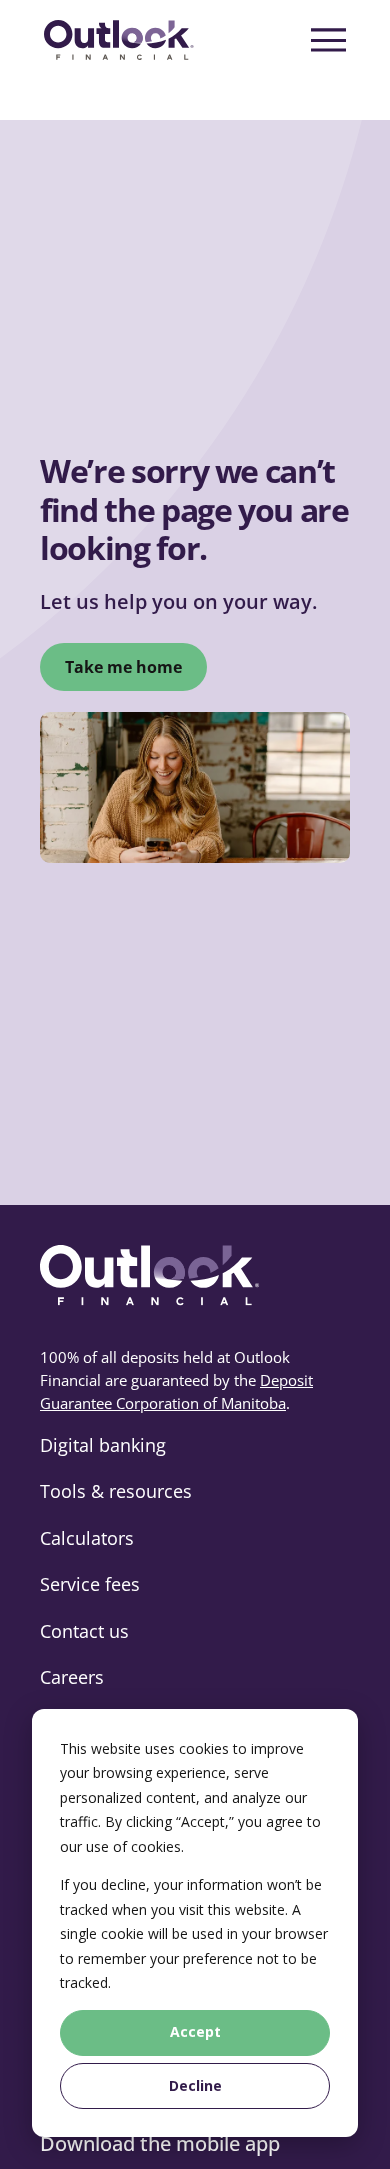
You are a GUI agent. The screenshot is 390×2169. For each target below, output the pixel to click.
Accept (195, 2031)
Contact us (84, 1631)
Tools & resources (116, 1491)
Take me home (123, 667)
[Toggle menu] (328, 40)
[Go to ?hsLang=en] (119, 40)
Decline (195, 2085)
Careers (72, 1677)
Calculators (87, 1538)
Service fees (90, 1584)
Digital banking (103, 1445)
